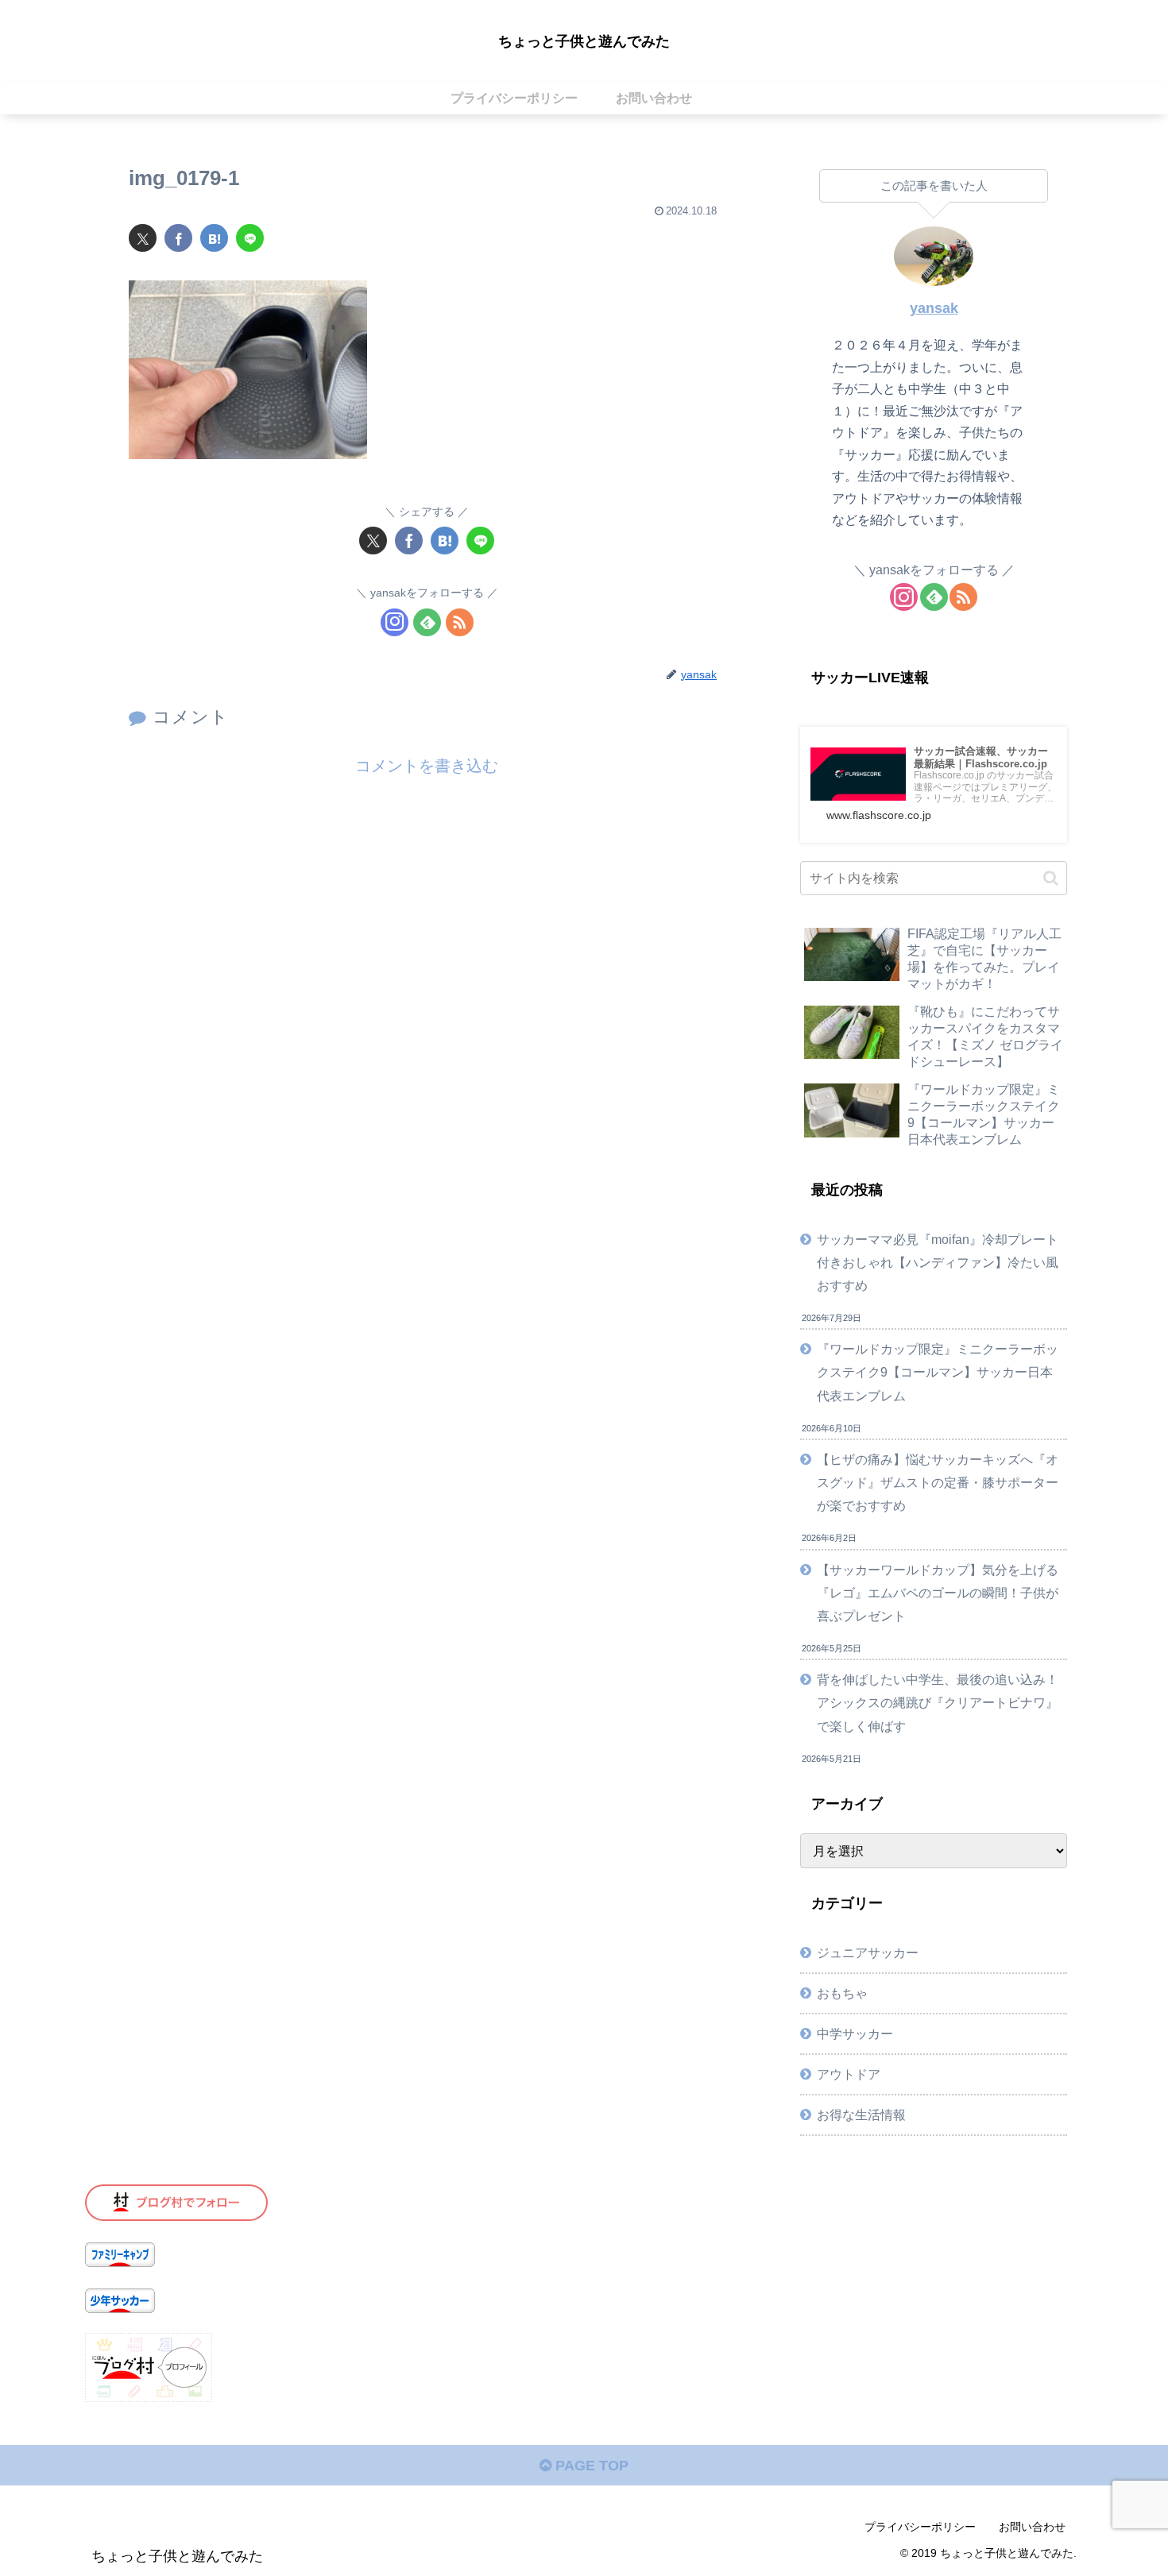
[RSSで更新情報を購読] (460, 622)
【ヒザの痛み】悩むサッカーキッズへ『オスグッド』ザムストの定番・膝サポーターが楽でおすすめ (938, 1482)
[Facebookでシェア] (178, 238)
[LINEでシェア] (250, 238)
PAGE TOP (590, 2466)
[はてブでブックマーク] (214, 238)
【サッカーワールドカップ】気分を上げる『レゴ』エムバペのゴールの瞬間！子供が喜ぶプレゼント (938, 1593)
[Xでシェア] (143, 238)
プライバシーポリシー (920, 2527)
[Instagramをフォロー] (394, 622)
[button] (1051, 878)
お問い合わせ (1032, 2527)
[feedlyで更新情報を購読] (427, 622)
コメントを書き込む (427, 766)
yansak (934, 308)
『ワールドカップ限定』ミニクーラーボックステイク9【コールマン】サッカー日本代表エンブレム (938, 1372)
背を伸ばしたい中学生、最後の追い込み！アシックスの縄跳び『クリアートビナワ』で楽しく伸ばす (938, 1702)
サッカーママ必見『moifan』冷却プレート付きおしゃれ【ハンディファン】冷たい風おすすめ (938, 1262)
